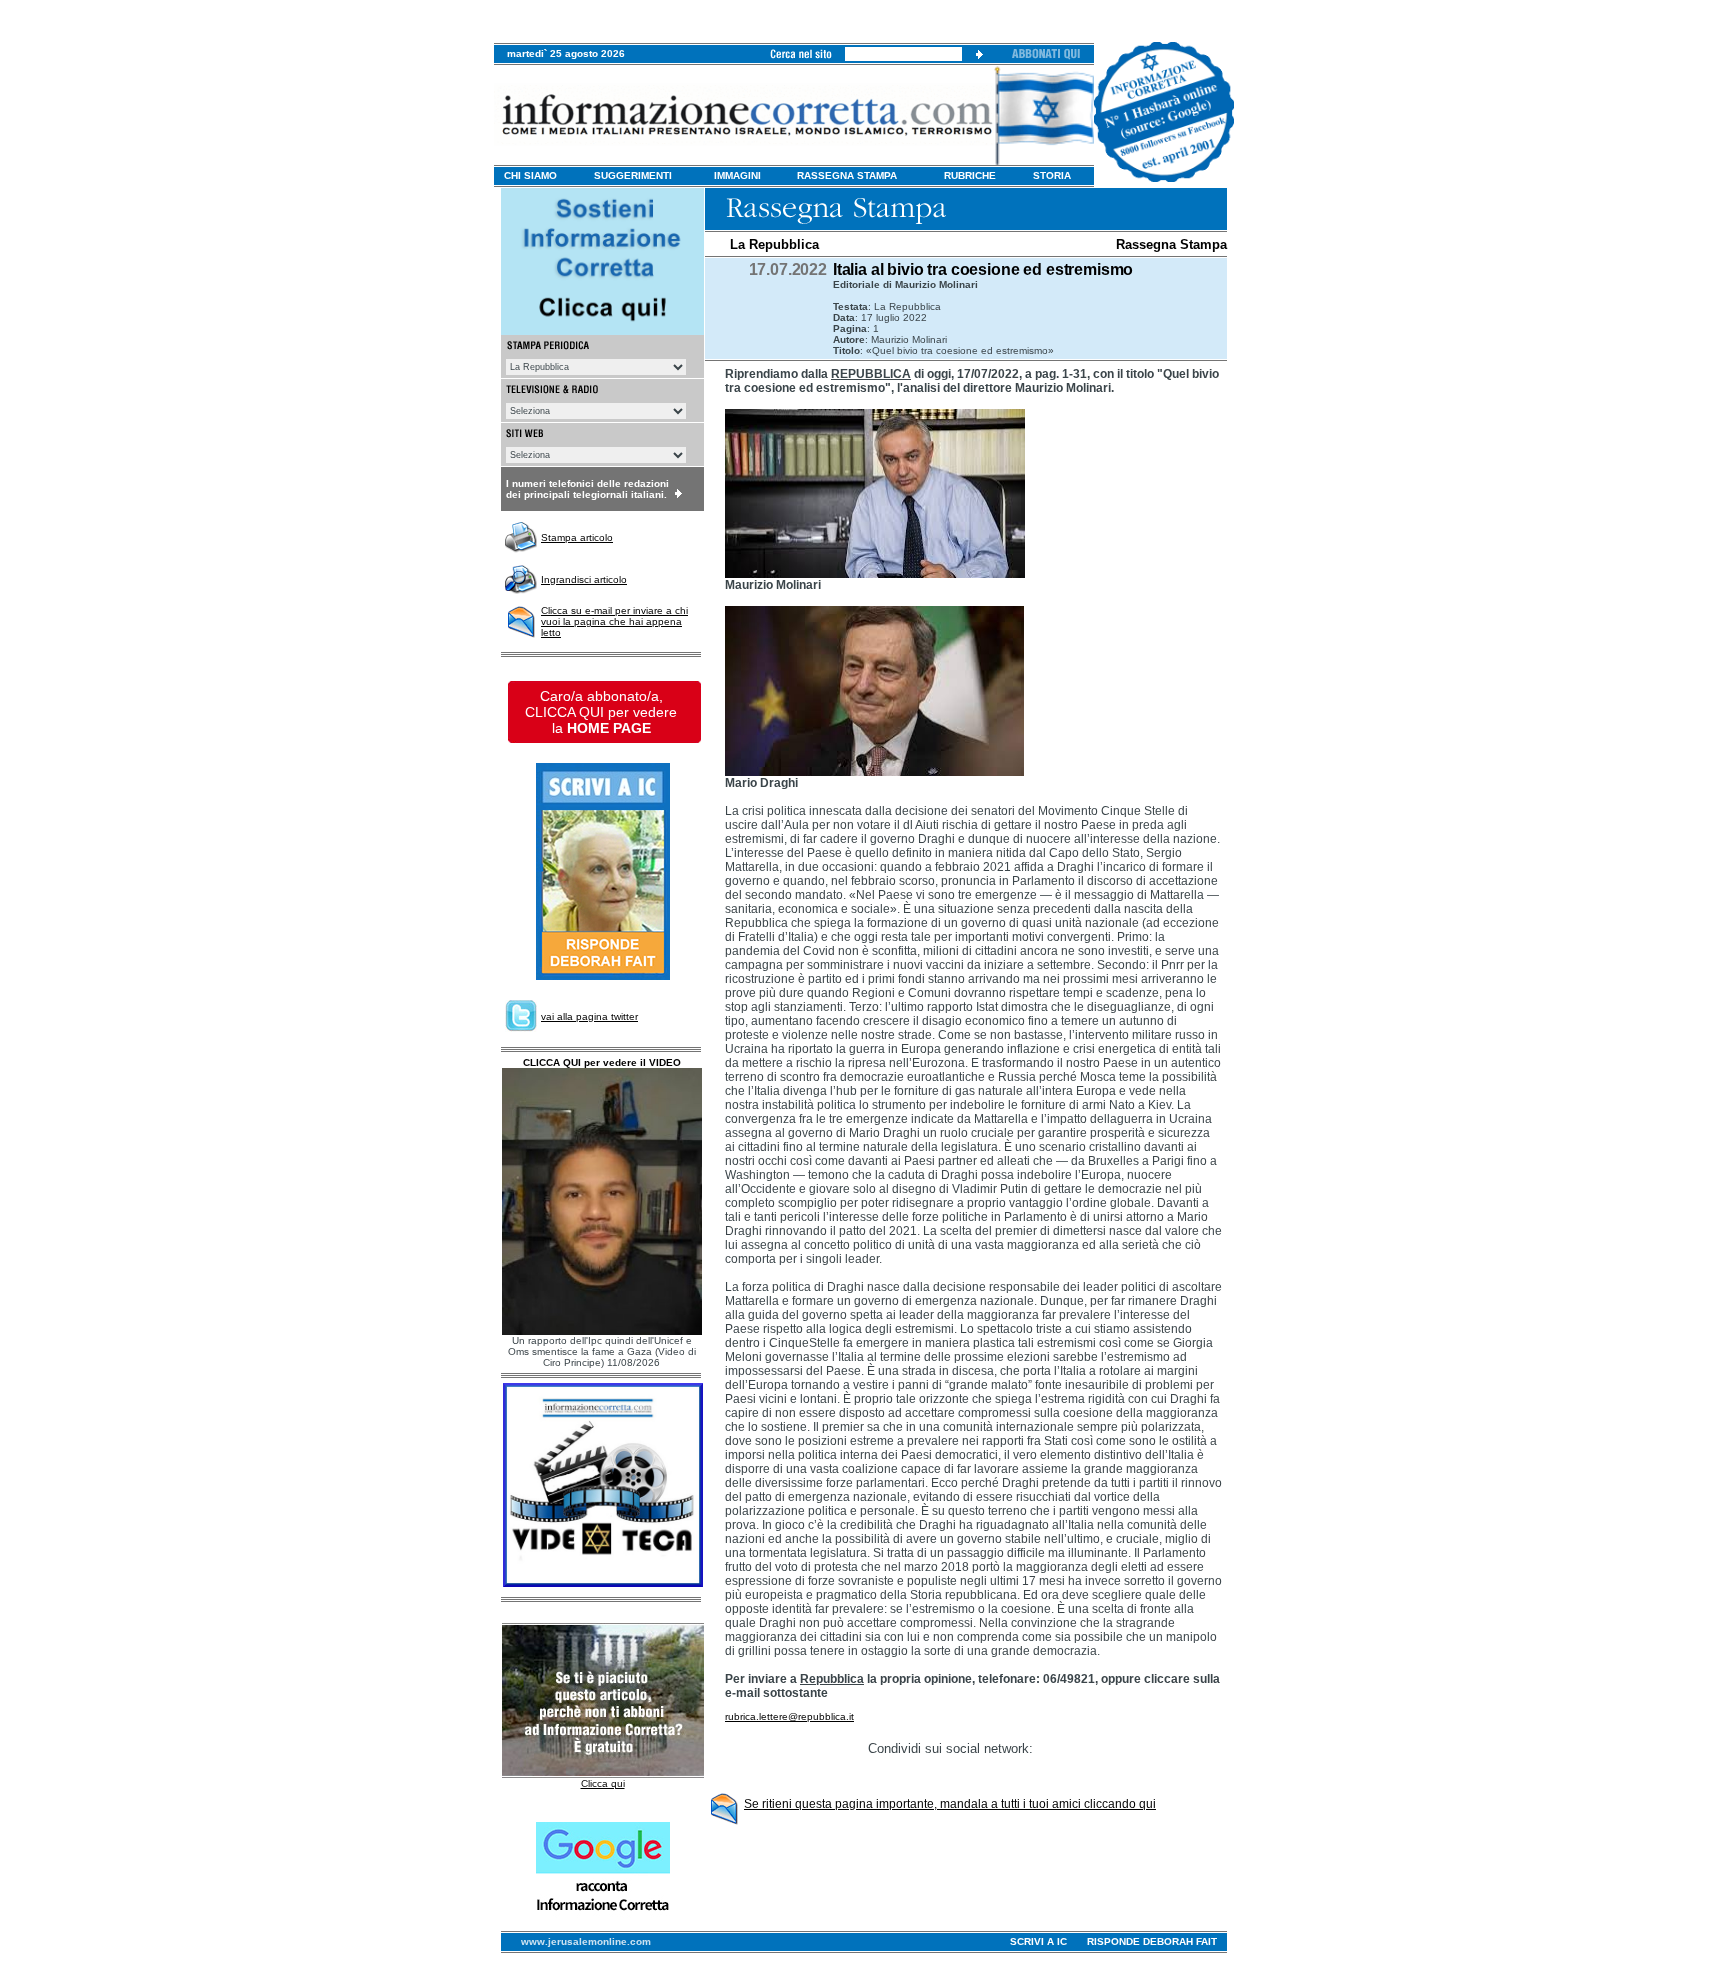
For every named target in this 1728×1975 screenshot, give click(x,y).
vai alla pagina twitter (589, 1016)
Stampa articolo (577, 537)
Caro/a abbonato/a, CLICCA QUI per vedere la (601, 712)
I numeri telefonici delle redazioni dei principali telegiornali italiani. (587, 489)
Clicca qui (603, 1783)
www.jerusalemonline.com (586, 1941)
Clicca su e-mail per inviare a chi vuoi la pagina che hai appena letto (614, 621)
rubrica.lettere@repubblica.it (789, 1716)
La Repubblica (774, 244)
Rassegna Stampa (1171, 244)
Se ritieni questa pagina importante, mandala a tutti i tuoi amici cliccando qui (950, 1804)
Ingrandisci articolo (584, 579)
